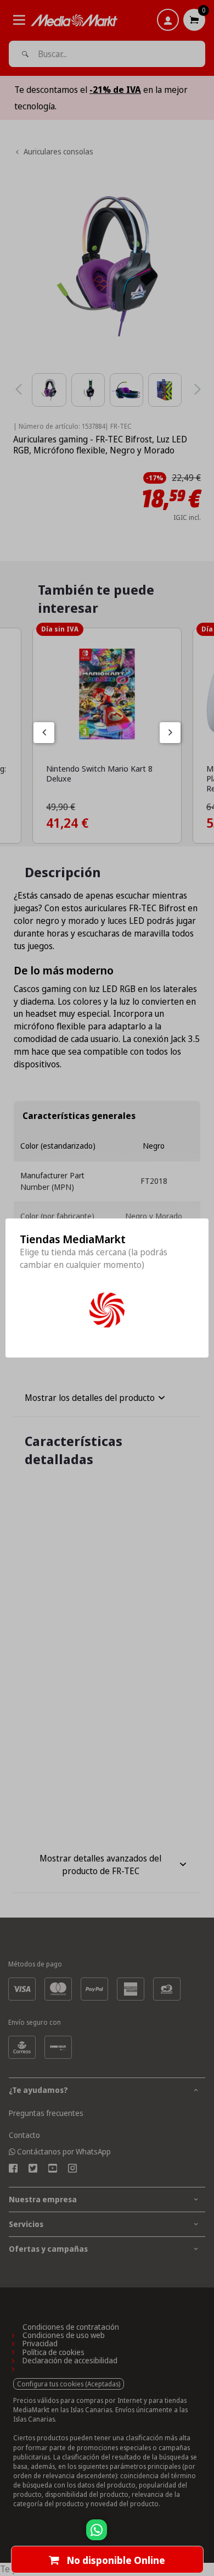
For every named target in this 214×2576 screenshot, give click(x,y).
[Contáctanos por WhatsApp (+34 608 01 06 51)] (204, 2535)
